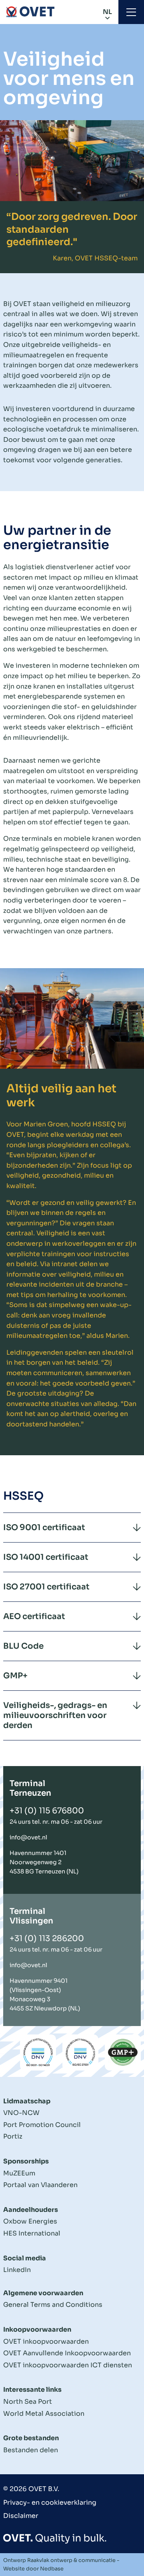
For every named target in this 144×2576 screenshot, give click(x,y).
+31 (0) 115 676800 (47, 1811)
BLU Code (23, 1646)
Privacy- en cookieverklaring (50, 2502)
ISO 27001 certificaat (46, 1587)
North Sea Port (28, 2402)
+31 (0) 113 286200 (47, 1939)
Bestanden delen (31, 2450)
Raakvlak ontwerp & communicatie (71, 2560)
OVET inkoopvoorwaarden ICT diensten (68, 2365)
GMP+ (15, 1676)
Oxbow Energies (30, 2221)
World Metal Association (44, 2414)
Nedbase (52, 2569)
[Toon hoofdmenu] (131, 12)
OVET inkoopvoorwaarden (46, 2341)
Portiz (13, 2136)
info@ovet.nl (28, 1837)
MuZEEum (19, 2173)
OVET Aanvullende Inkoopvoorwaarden (67, 2353)
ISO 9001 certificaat (44, 1528)
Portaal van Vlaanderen (40, 2185)
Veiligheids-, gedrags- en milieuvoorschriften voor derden (55, 1715)
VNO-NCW (21, 2113)
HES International (32, 2233)
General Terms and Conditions (53, 2305)
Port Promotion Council (42, 2125)
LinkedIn (17, 2270)
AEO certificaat (34, 1616)
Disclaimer (21, 2516)
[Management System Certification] (38, 2052)
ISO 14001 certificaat (46, 1557)
